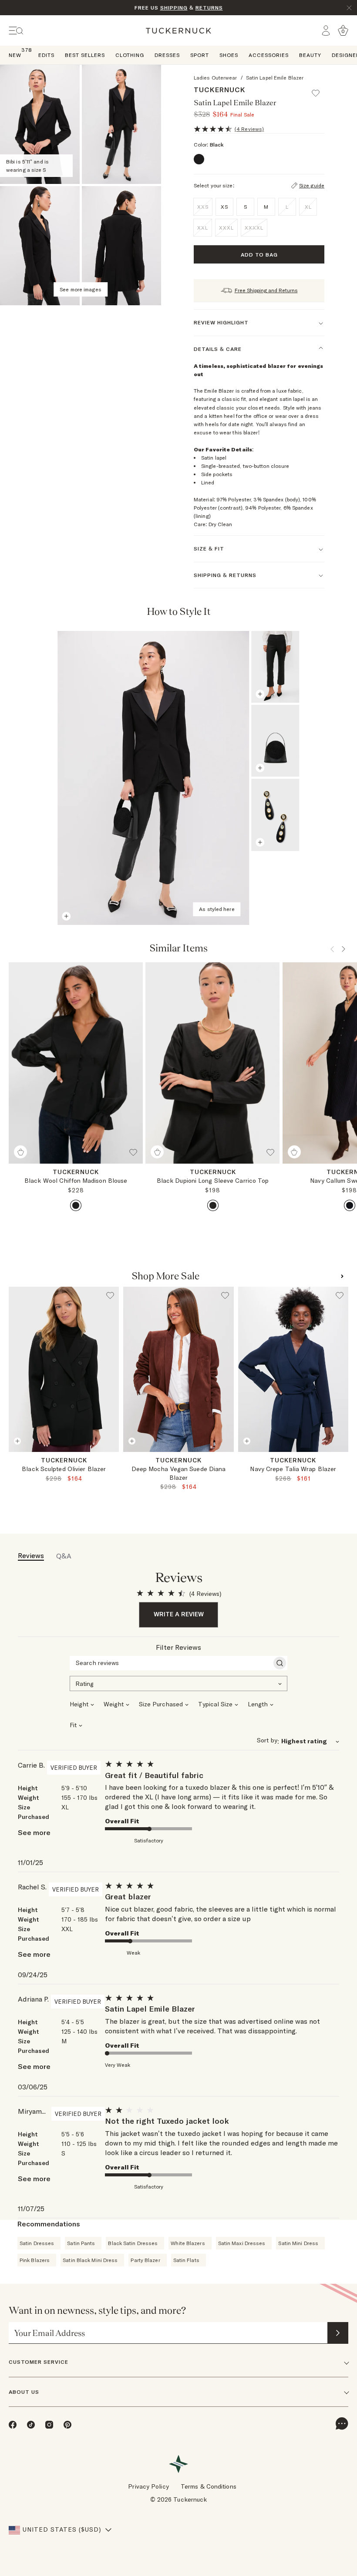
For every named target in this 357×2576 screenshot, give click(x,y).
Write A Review (179, 1614)
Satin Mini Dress (298, 2243)
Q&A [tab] (64, 1556)
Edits (46, 55)
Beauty (310, 55)
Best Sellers (85, 55)
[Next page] (302, 614)
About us (24, 2392)
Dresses (167, 55)
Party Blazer (145, 2260)
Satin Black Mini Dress (90, 2260)
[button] (320, 89)
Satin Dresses (37, 2243)
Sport (200, 55)
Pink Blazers (35, 2260)
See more (34, 1832)
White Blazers (188, 2243)
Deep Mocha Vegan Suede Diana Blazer (179, 1473)
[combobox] (178, 1683)
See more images (81, 289)
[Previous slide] (14, 1462)
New (15, 55)
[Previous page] (279, 614)
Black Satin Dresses (133, 2243)
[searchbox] (171, 1663)
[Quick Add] (20, 1152)
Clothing (130, 55)
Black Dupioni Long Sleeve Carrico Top (213, 1181)
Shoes (229, 55)
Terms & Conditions (209, 2486)
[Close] (349, 8)
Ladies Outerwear (216, 78)
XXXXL (254, 228)
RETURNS (209, 8)
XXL (203, 228)
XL (308, 207)
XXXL (226, 228)
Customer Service (39, 2362)
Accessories (269, 55)
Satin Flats (186, 2260)
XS (64, 1461)
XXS (203, 207)
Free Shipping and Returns (266, 290)
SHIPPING (174, 8)
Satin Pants (81, 2243)
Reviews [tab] (31, 1555)
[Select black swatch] (76, 1205)
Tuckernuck (220, 90)
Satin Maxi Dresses (242, 2243)
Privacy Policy (148, 2486)
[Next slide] (114, 1462)
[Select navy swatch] (350, 1205)
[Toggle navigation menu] (16, 31)
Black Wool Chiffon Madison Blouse (76, 1181)
